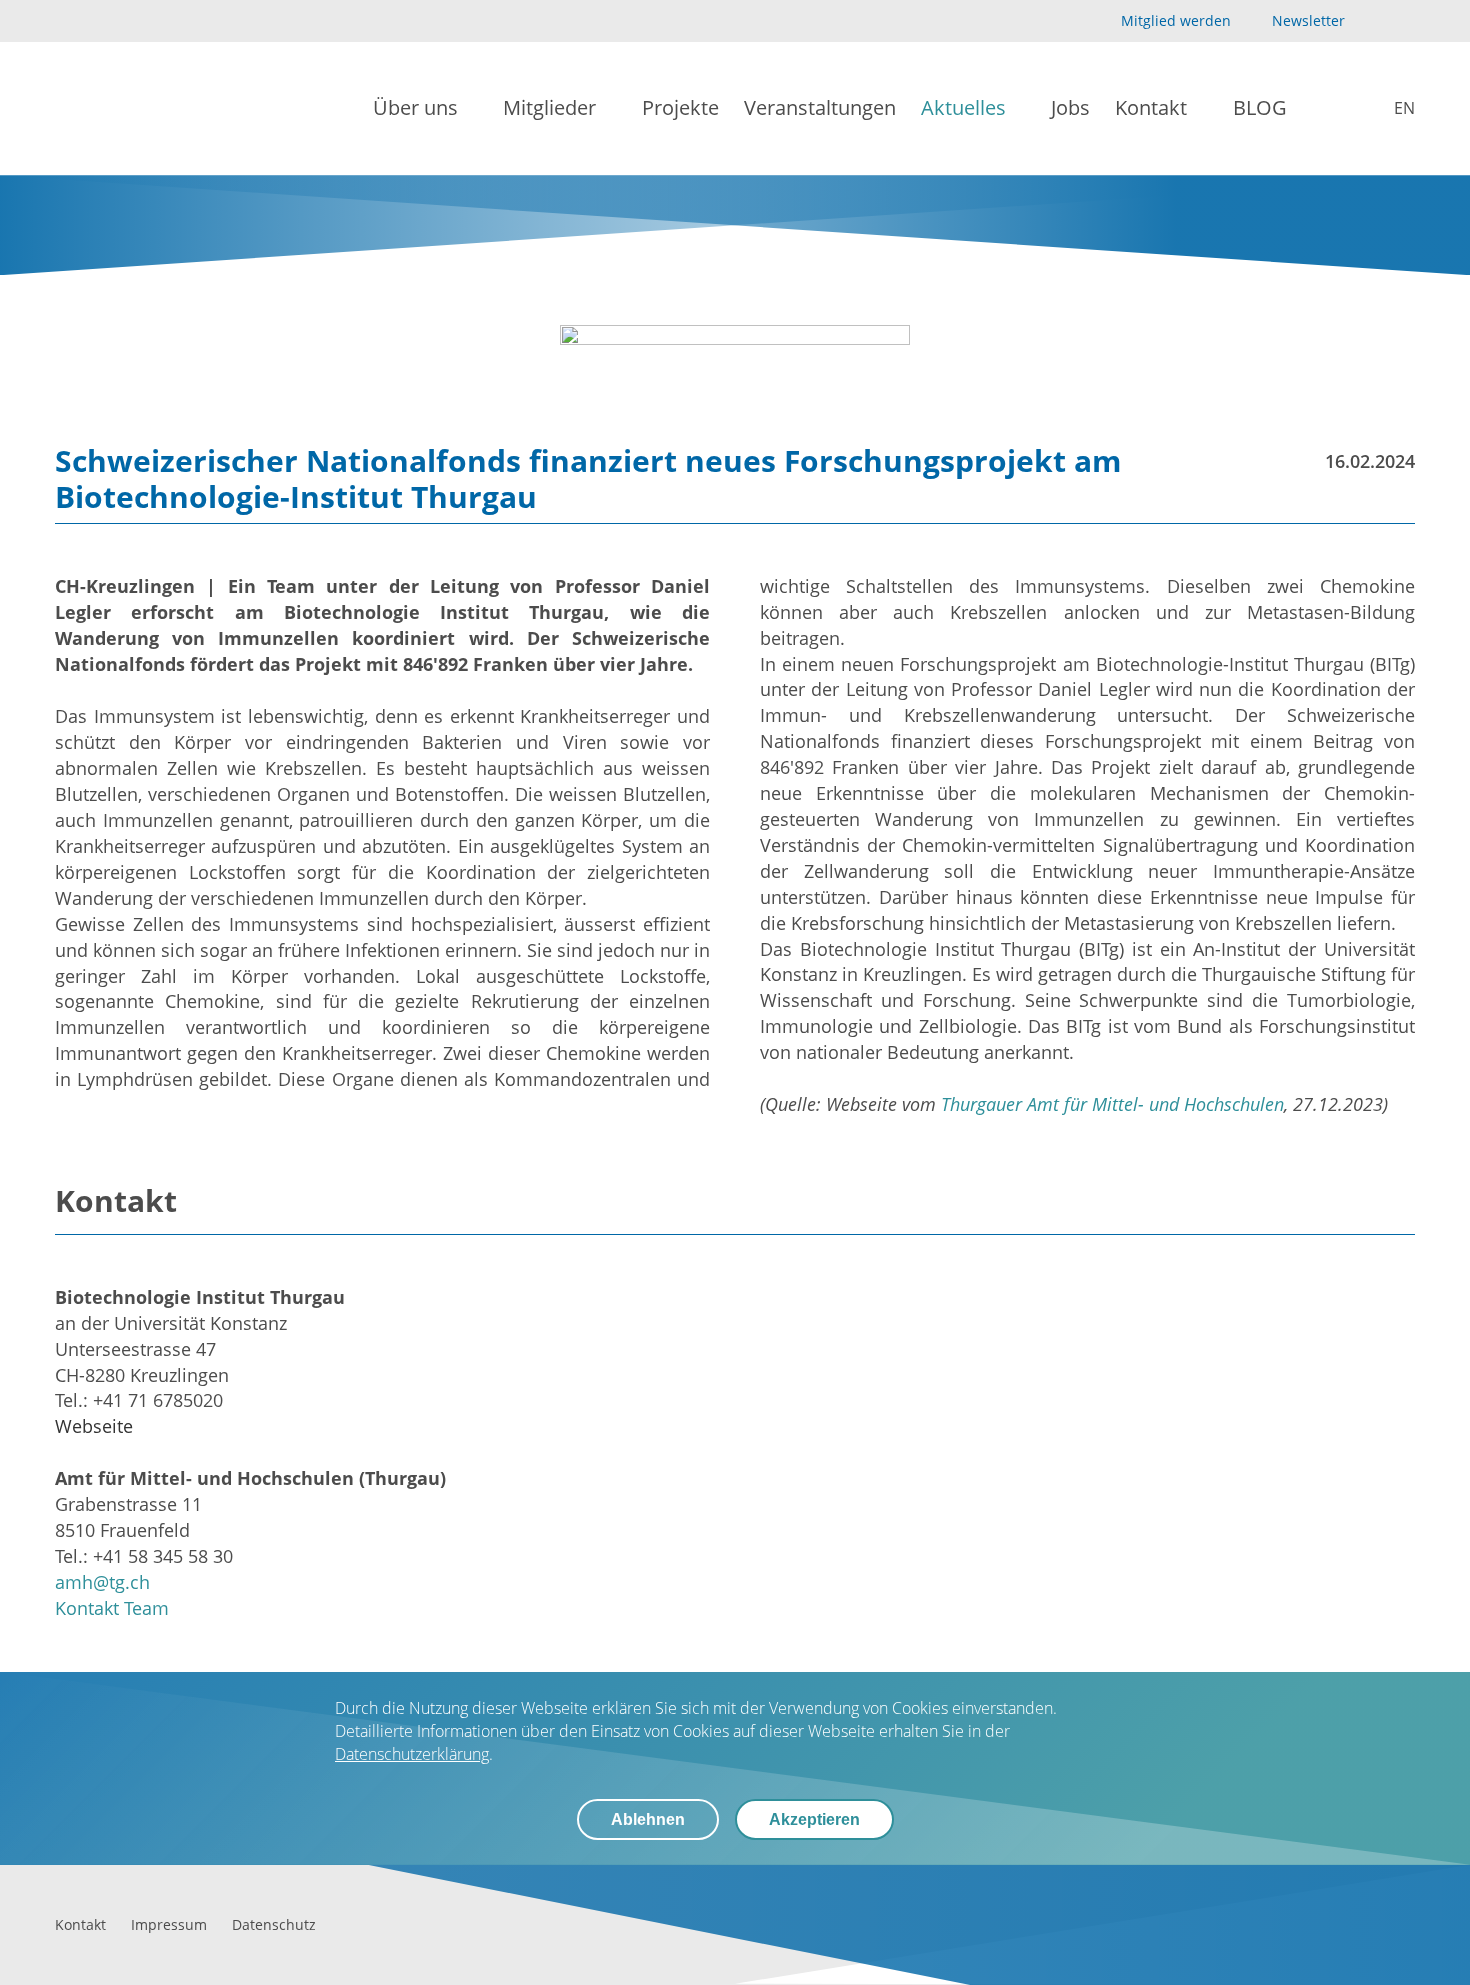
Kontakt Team (112, 1608)
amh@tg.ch (102, 1582)
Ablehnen (648, 1819)
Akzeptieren (814, 1819)
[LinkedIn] (1403, 21)
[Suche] (1327, 109)
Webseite (94, 1426)
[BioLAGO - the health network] (121, 108)
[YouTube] (1371, 21)
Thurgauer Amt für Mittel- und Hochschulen (1112, 1104)
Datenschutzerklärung (412, 1754)
